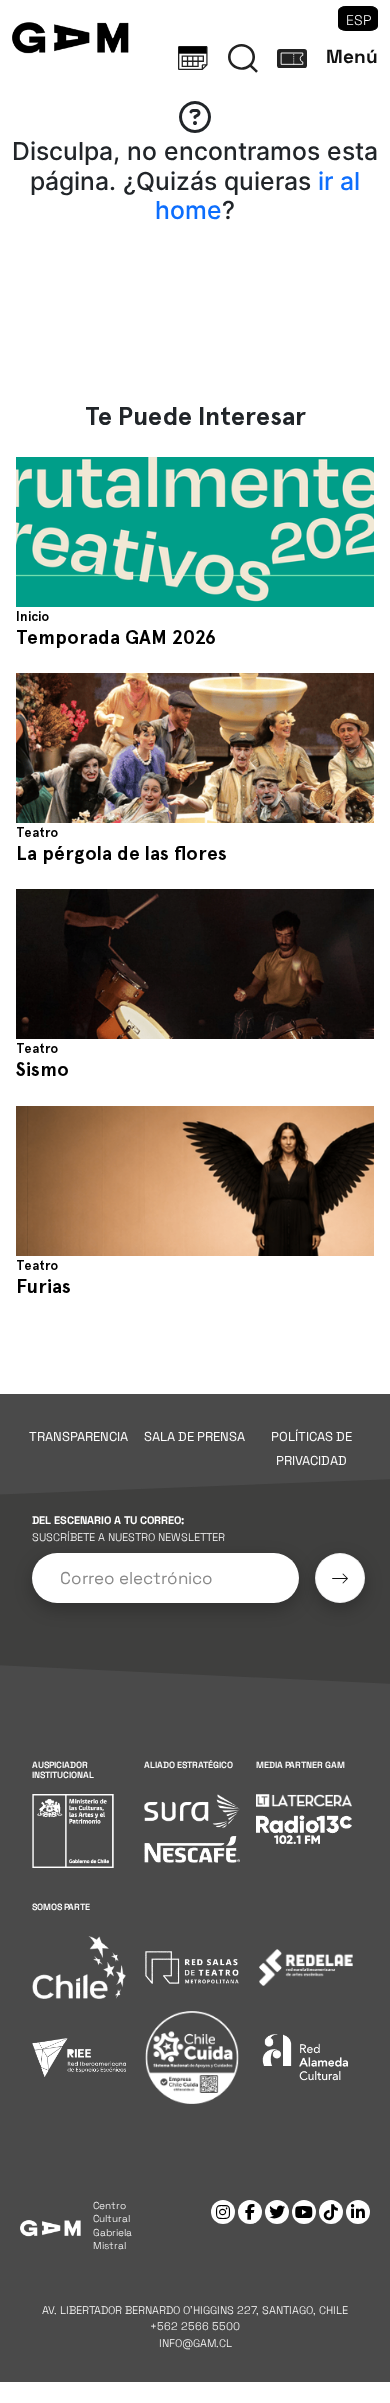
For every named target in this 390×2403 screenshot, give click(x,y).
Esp (358, 20)
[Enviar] (340, 1578)
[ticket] (292, 58)
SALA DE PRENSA (194, 1436)
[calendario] (193, 58)
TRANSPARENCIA (78, 1436)
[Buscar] (243, 58)
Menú (352, 56)
